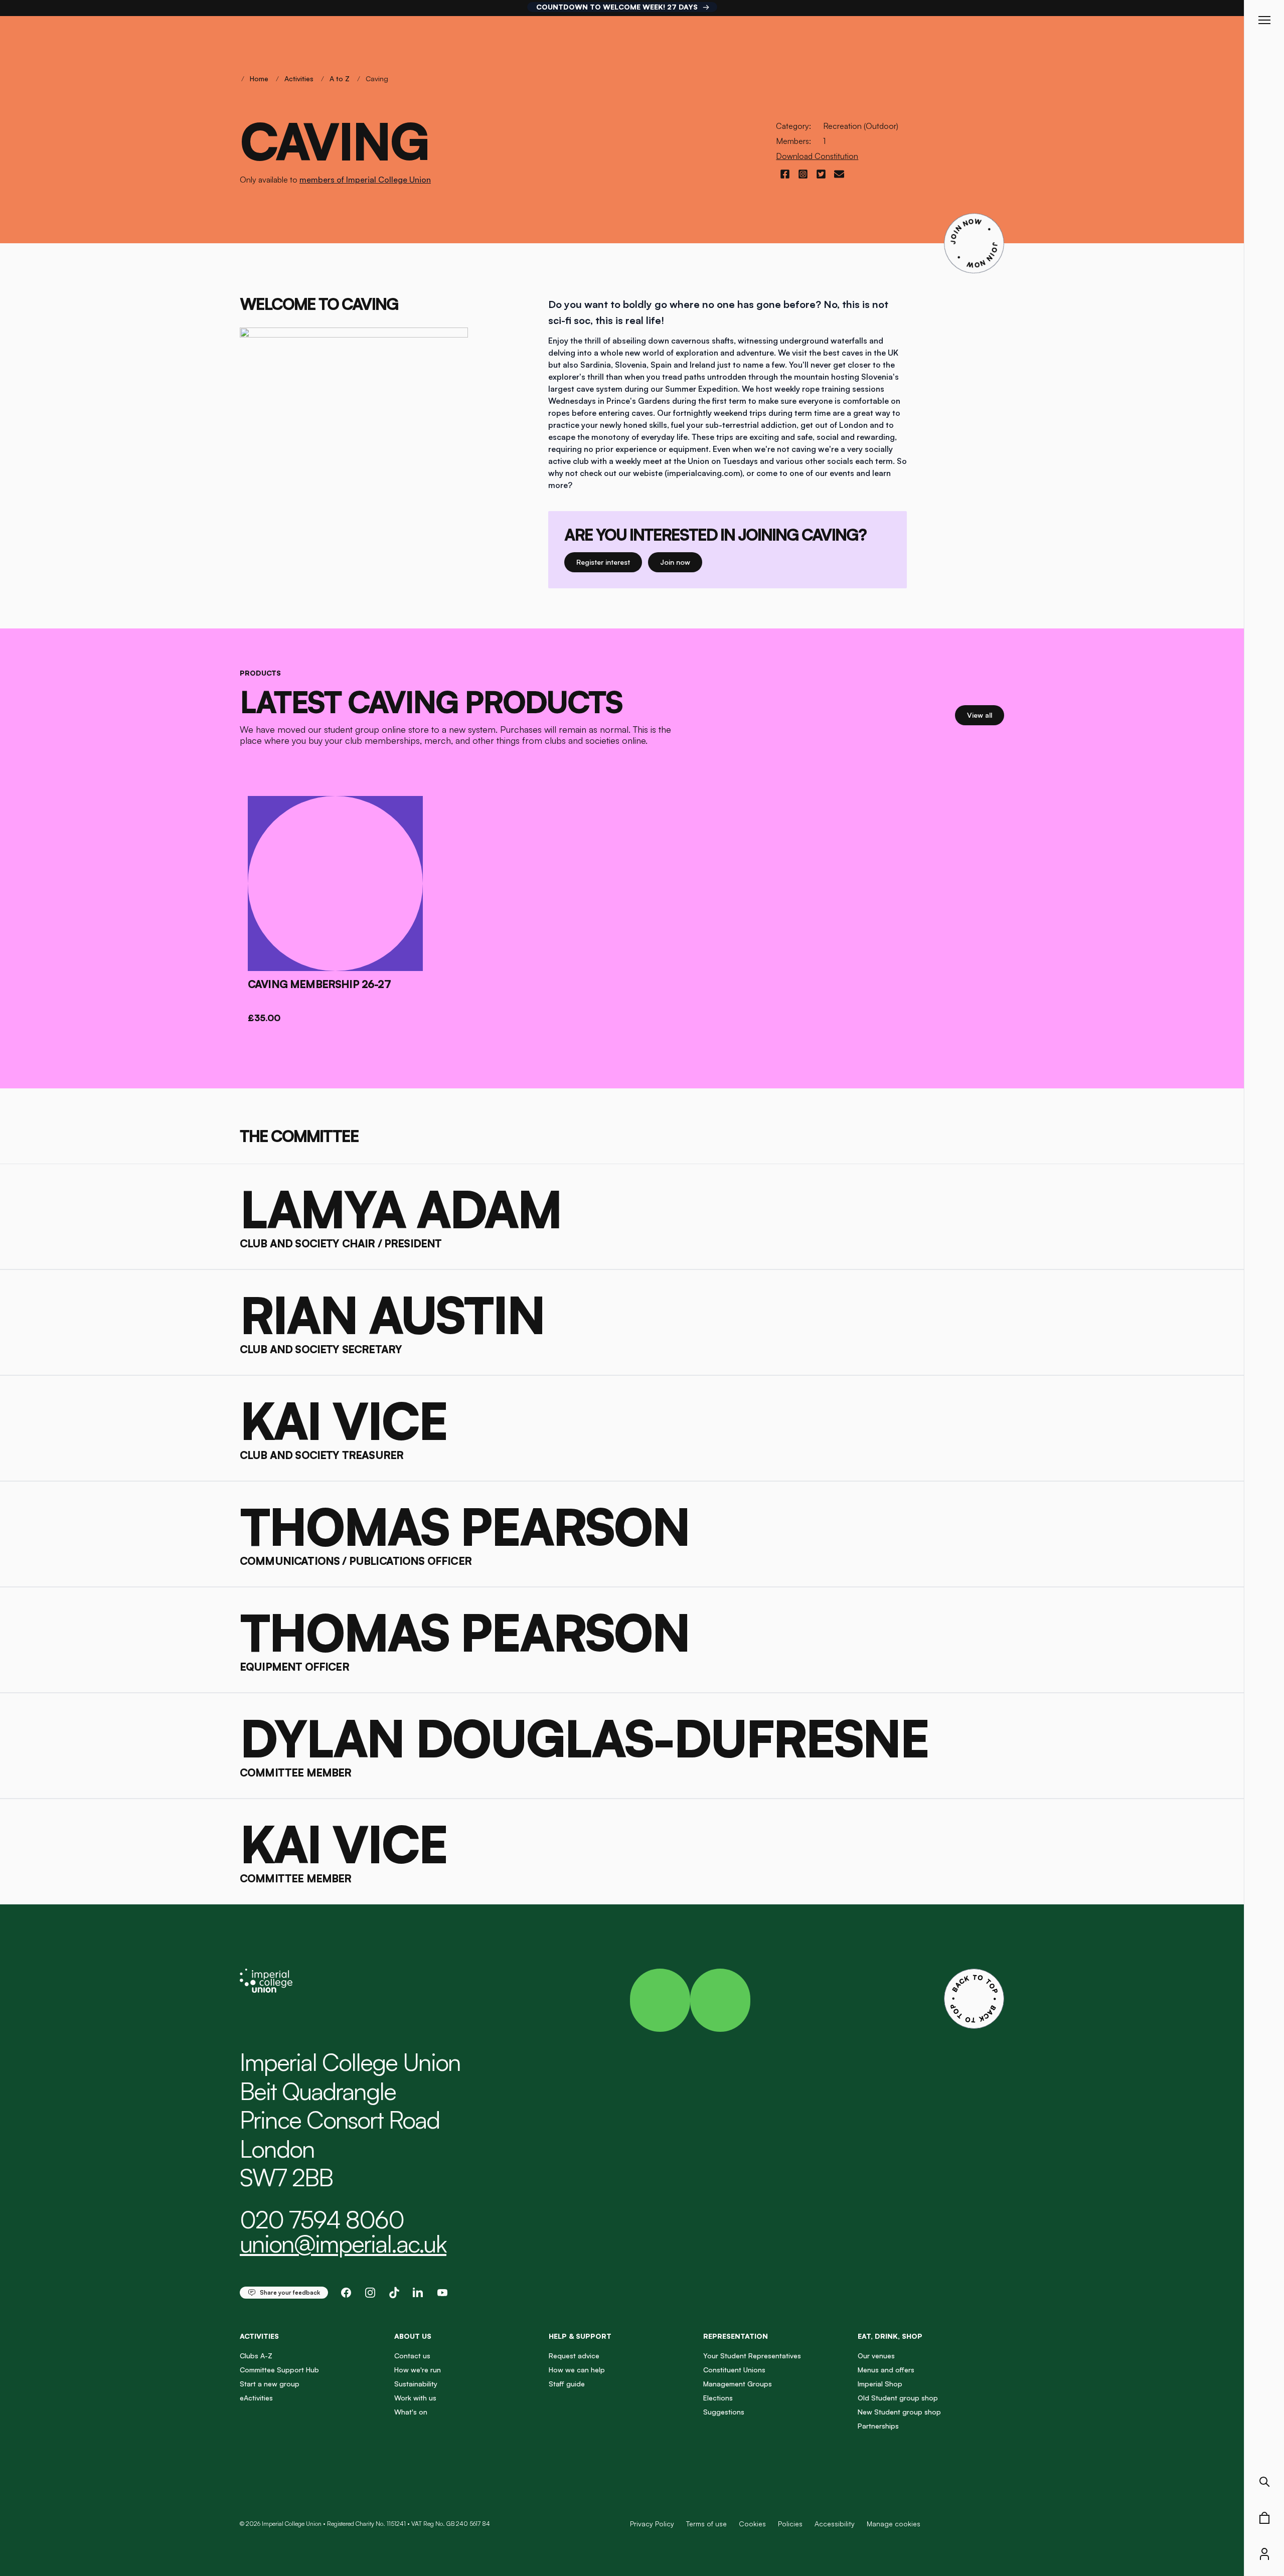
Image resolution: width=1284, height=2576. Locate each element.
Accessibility (835, 2524)
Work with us (415, 2398)
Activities (299, 78)
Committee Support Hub (279, 2370)
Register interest (609, 562)
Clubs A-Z (256, 2356)
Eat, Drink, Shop (890, 2336)
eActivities (256, 2398)
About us (413, 2336)
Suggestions (724, 2412)
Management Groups (738, 2384)
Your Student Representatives (752, 2356)
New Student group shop (899, 2412)
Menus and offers (886, 2370)
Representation (736, 2336)
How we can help (577, 2370)
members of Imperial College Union (365, 180)
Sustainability (416, 2384)
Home (259, 78)
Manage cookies (894, 2524)
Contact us (412, 2356)
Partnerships (878, 2426)
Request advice (574, 2356)
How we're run (418, 2370)
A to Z (340, 78)
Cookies (752, 2524)
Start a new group (270, 2384)
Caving (377, 78)
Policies (790, 2524)
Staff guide (567, 2384)
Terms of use (706, 2524)
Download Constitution (817, 156)
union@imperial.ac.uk (343, 2243)
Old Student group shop (898, 2398)
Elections (718, 2398)
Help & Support (580, 2336)
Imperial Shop (880, 2384)
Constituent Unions (734, 2370)
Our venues (876, 2356)
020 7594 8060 (322, 2219)
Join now (679, 562)
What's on (411, 2412)
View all (986, 715)
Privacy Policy (652, 2524)
